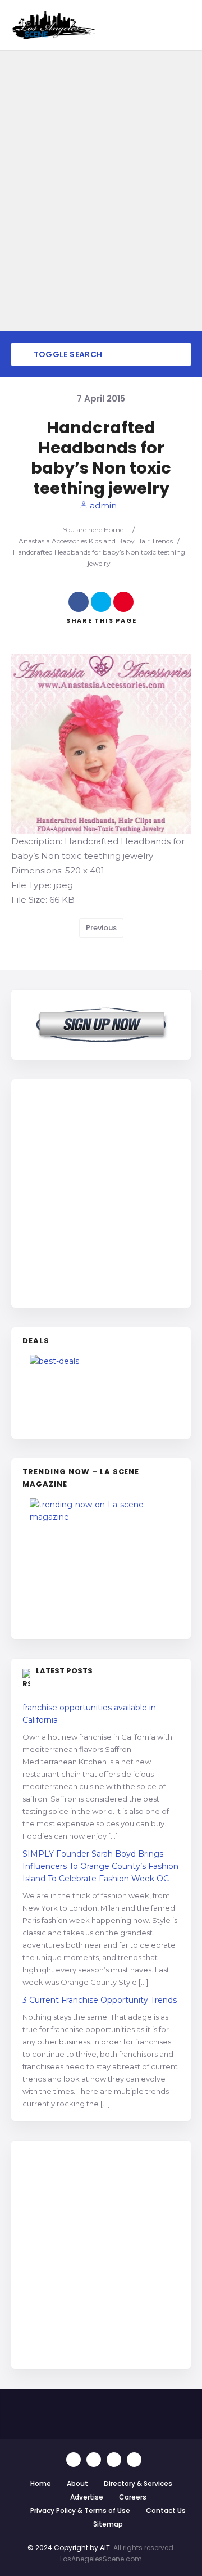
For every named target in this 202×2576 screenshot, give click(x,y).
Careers (133, 2497)
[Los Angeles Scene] (53, 25)
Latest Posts (64, 1671)
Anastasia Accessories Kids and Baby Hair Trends (96, 541)
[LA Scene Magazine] (101, 1563)
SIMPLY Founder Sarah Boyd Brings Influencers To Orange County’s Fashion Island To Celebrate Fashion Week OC (100, 1866)
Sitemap (108, 2524)
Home (114, 530)
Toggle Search (67, 354)
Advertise (87, 2497)
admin (102, 505)
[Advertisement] (101, 1192)
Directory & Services (138, 2483)
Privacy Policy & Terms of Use (80, 2510)
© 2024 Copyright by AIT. (70, 2548)
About (77, 2483)
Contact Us (166, 2510)
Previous (101, 928)
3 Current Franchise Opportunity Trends (100, 2000)
